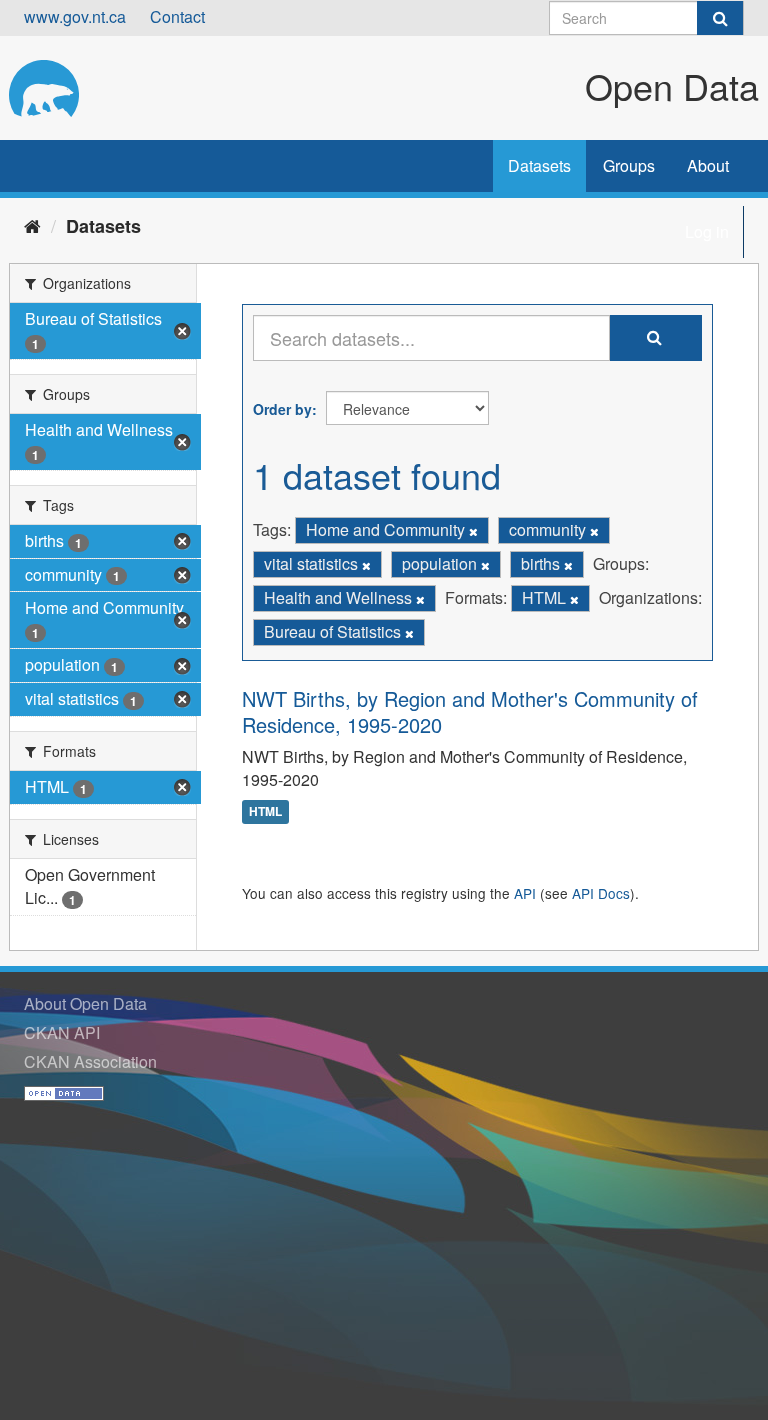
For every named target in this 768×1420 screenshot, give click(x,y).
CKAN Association (90, 1061)
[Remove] (473, 531)
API (525, 893)
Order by (282, 409)
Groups (629, 165)
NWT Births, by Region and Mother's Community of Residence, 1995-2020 (470, 711)
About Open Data (85, 1003)
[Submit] (720, 18)
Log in (707, 231)
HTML (265, 812)
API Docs (601, 893)
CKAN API (62, 1032)
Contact (177, 16)
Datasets (539, 165)
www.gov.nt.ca (75, 16)
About (708, 165)
